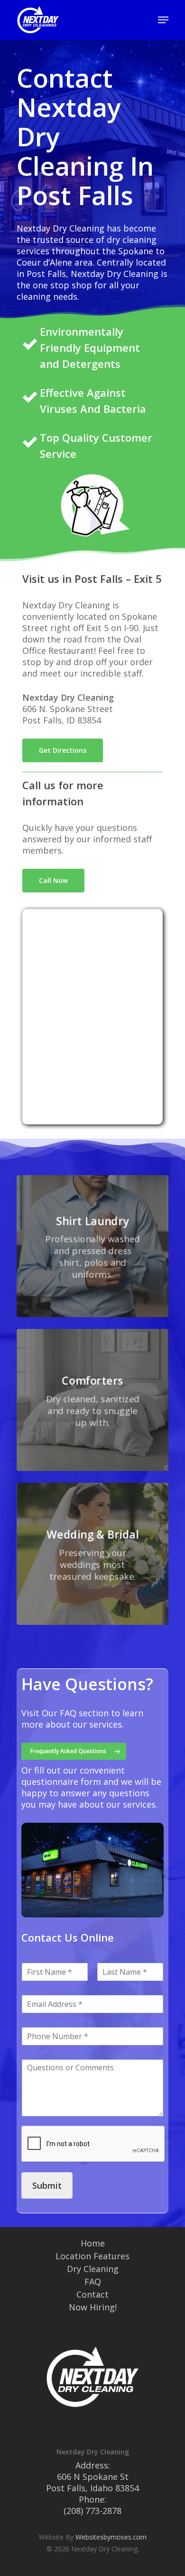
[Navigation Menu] (163, 20)
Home (93, 2243)
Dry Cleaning (93, 2269)
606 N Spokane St (93, 2477)
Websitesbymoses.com (111, 2537)
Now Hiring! (93, 2307)
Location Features (92, 2256)
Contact (92, 2294)
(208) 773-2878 (92, 2511)
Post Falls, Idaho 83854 (92, 2488)
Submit (47, 2185)
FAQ (93, 2282)
